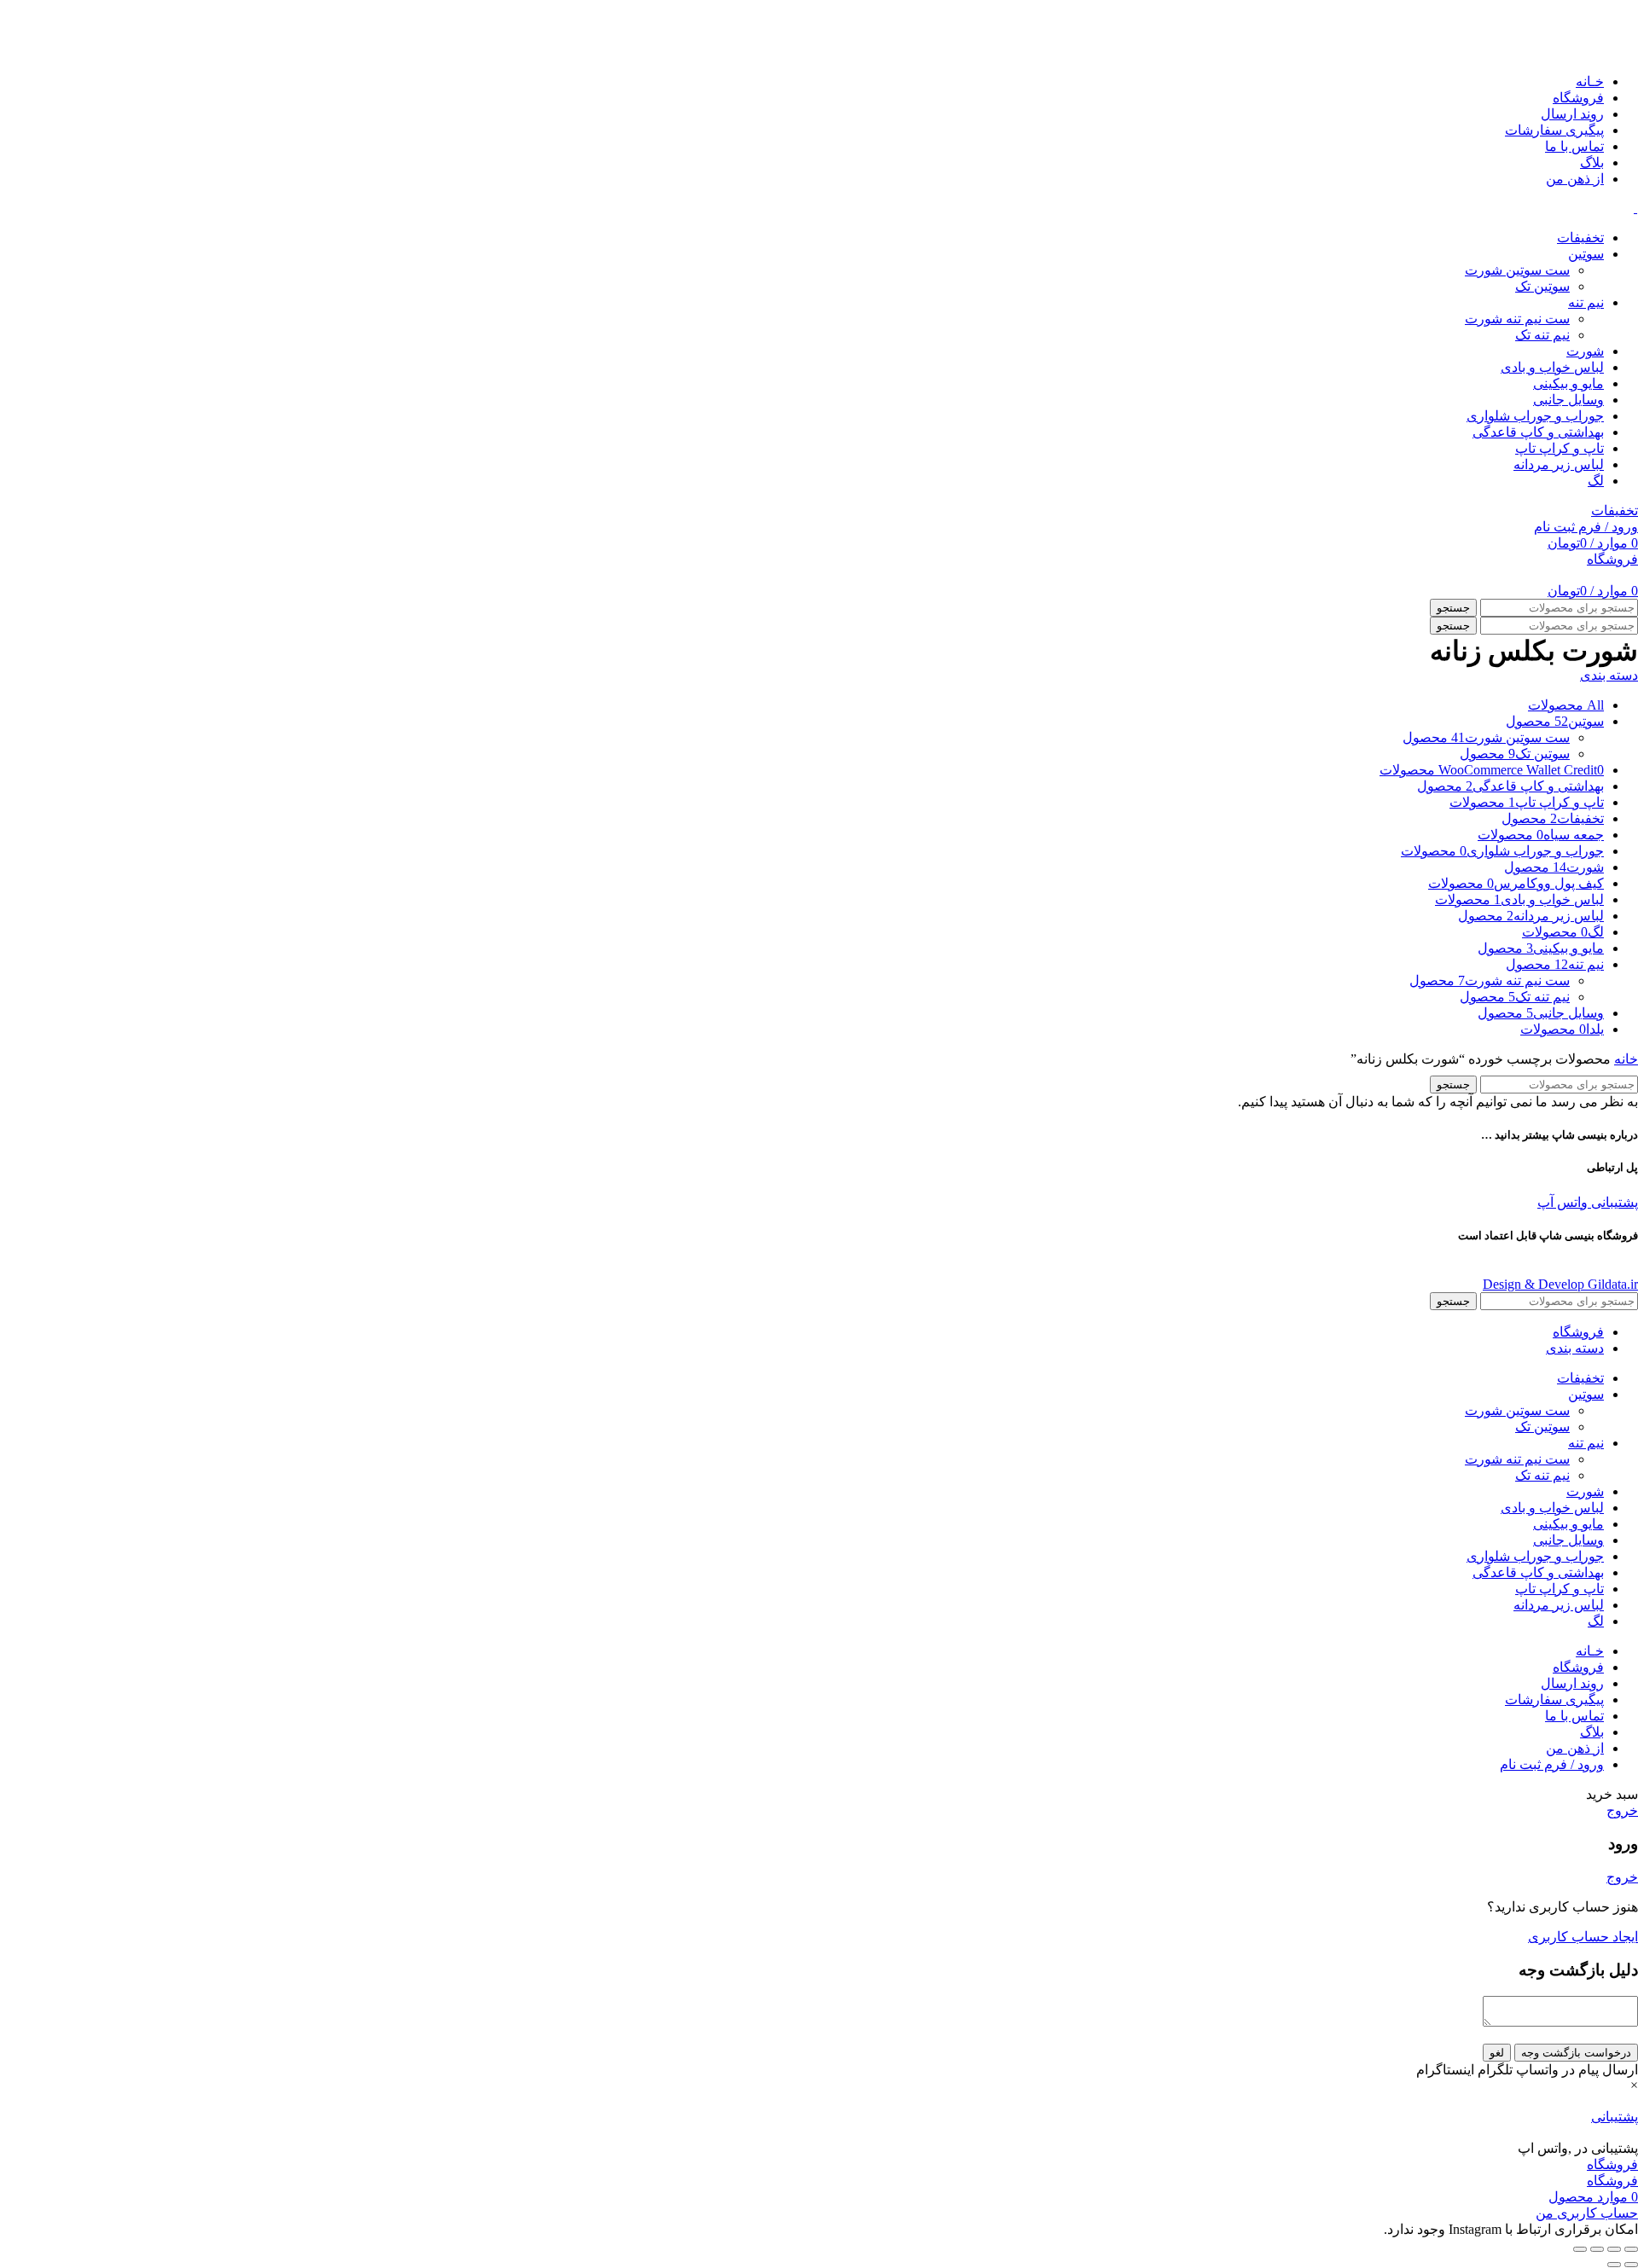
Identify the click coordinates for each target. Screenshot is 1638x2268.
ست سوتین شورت (1517, 270)
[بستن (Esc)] (1631, 2249)
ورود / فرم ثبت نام (1552, 1764)
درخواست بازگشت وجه (1576, 2053)
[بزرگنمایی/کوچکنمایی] (1580, 2249)
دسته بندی (1609, 675)
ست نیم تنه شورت (1517, 319)
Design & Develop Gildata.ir (1560, 1284)
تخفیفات (1615, 510)
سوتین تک (1542, 286)
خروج (1622, 1810)
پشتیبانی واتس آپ (1588, 1202)
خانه (1626, 1059)
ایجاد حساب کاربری (1583, 1937)
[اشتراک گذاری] (1614, 2249)
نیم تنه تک (1542, 335)
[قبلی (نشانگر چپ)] (1631, 2265)
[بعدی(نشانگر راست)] (1614, 2265)
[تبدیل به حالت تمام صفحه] (1597, 2249)
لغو (1497, 2053)
